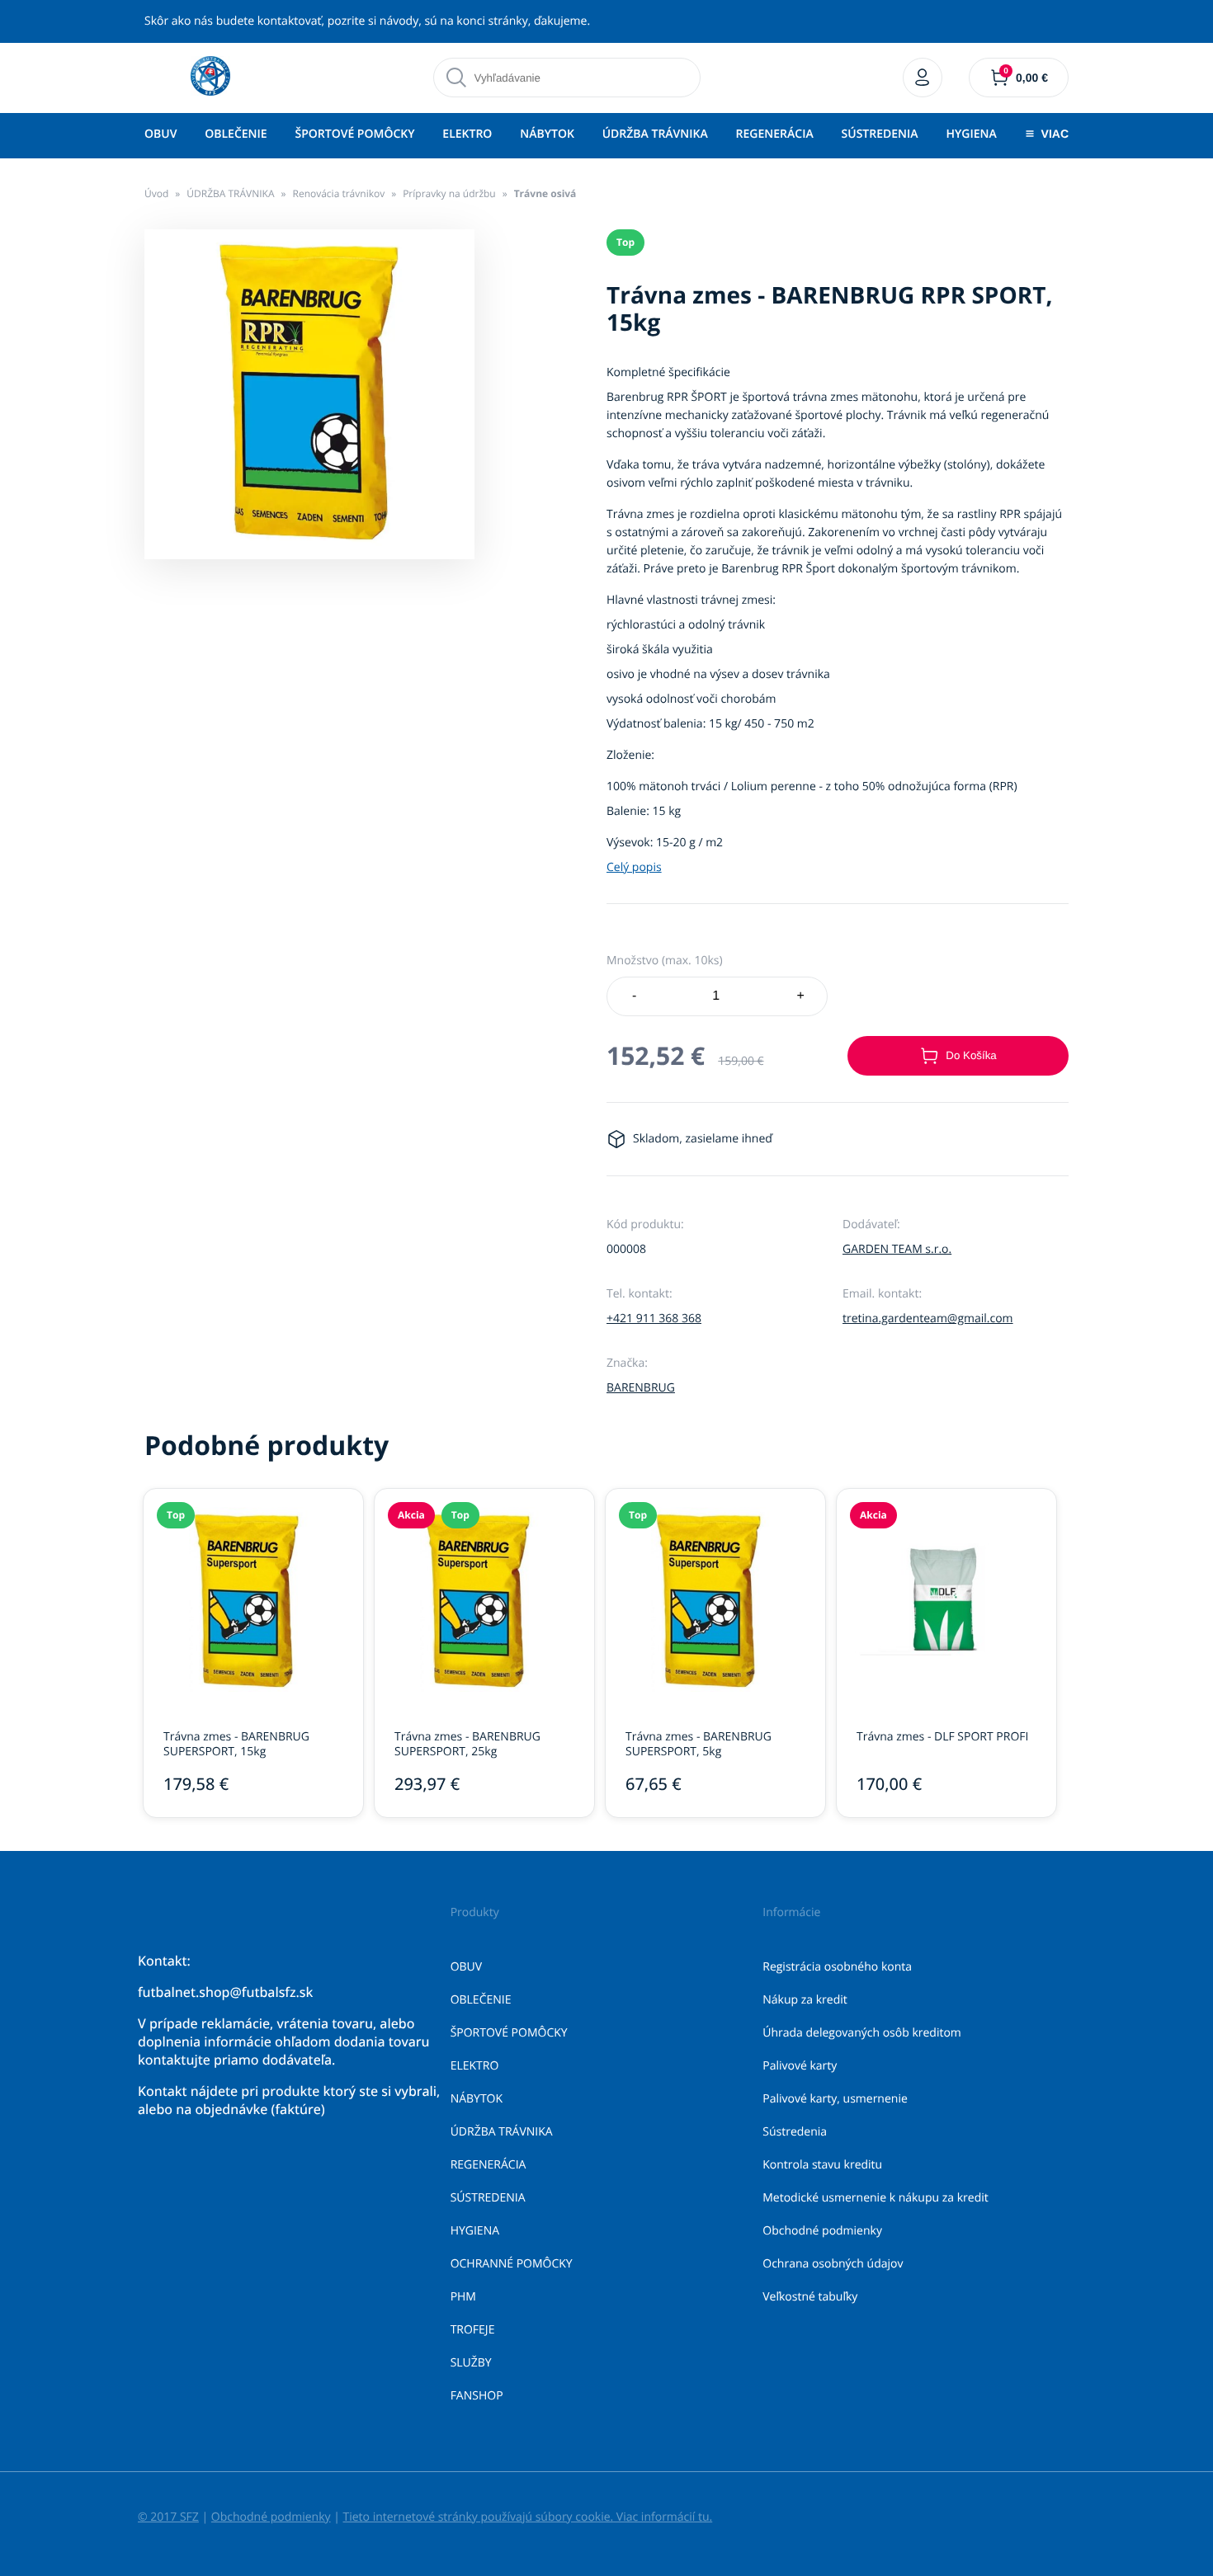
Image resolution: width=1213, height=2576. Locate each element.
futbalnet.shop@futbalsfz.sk (225, 1992)
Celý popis (634, 867)
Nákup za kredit (805, 2000)
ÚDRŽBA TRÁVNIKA (655, 134)
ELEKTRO (467, 134)
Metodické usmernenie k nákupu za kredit (876, 2198)
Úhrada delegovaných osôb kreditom (862, 2033)
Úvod (156, 193)
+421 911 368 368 (654, 1319)
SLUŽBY (471, 2363)
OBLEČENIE (236, 134)
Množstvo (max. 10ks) (665, 961)
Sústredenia (795, 2132)
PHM (463, 2297)
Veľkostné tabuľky (810, 2297)
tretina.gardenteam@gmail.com (928, 1319)
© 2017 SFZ (168, 2517)
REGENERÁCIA (775, 134)
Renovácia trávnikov (338, 193)
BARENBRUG (641, 1388)
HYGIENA (971, 134)
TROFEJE (473, 2330)
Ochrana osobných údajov (833, 2264)
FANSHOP (477, 2396)
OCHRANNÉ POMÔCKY (512, 2264)
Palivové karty (800, 2066)
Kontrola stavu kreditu (822, 2165)
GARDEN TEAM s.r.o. (897, 1249)
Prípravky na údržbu (449, 193)
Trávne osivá (545, 193)
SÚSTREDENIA (880, 134)
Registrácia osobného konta (837, 1967)
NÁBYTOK (547, 134)
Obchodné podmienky (822, 2231)
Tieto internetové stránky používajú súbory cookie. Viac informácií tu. (527, 2517)
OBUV (160, 134)
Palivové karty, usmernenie (835, 2099)
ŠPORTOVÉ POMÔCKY (354, 134)
